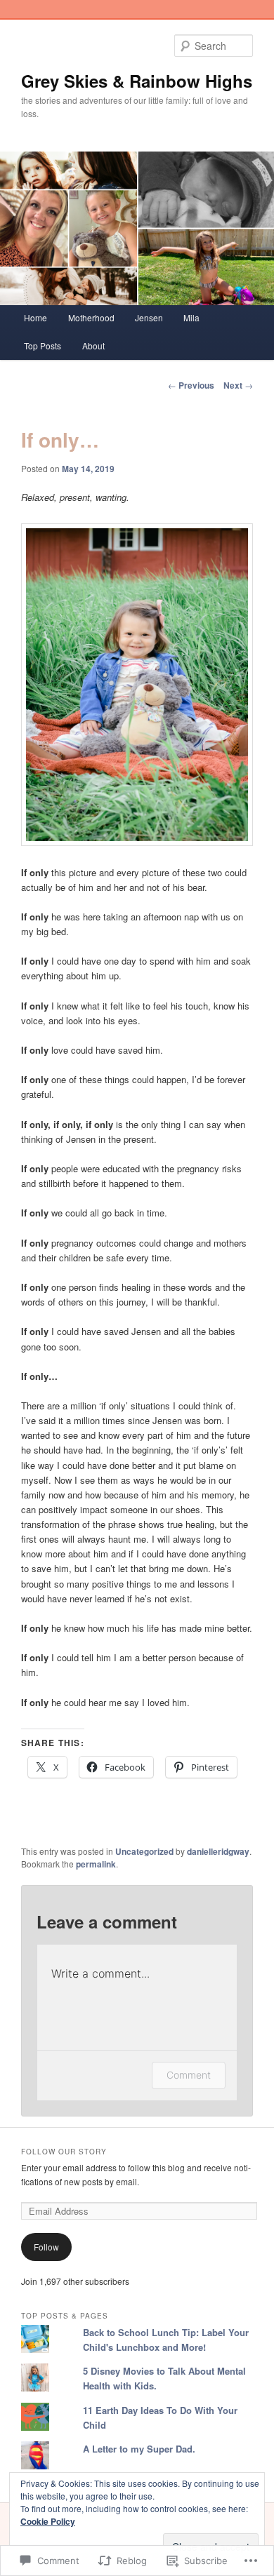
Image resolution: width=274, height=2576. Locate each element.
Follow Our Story (64, 2152)
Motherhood (91, 317)
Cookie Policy (48, 2521)
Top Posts (43, 346)
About (93, 346)
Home (35, 317)
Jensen (149, 317)
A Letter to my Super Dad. (139, 2449)
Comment (189, 2075)
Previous (191, 385)
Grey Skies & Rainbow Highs (137, 81)
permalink (96, 1864)
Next (238, 385)
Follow (46, 2247)
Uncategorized (144, 1851)
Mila (191, 317)
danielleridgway (218, 1851)
